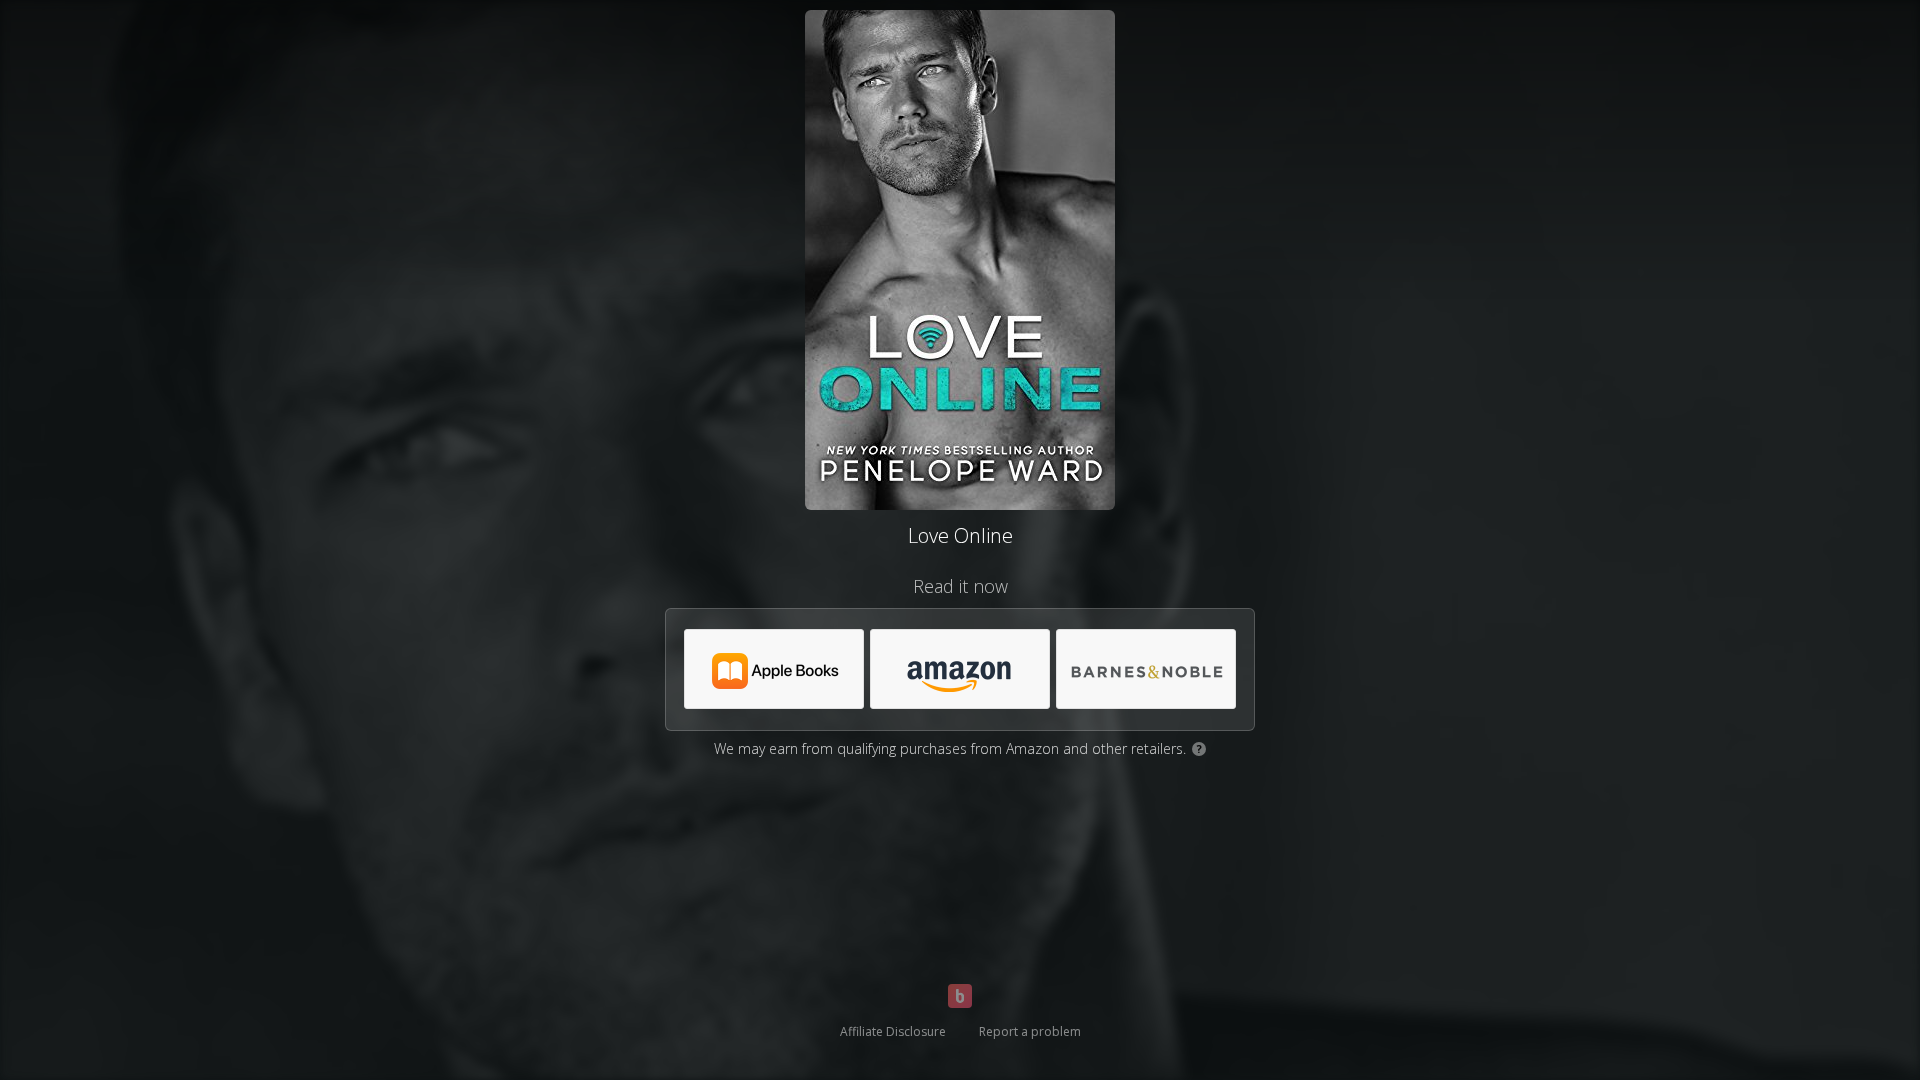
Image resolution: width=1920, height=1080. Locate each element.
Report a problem (1030, 1031)
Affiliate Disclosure (893, 1031)
